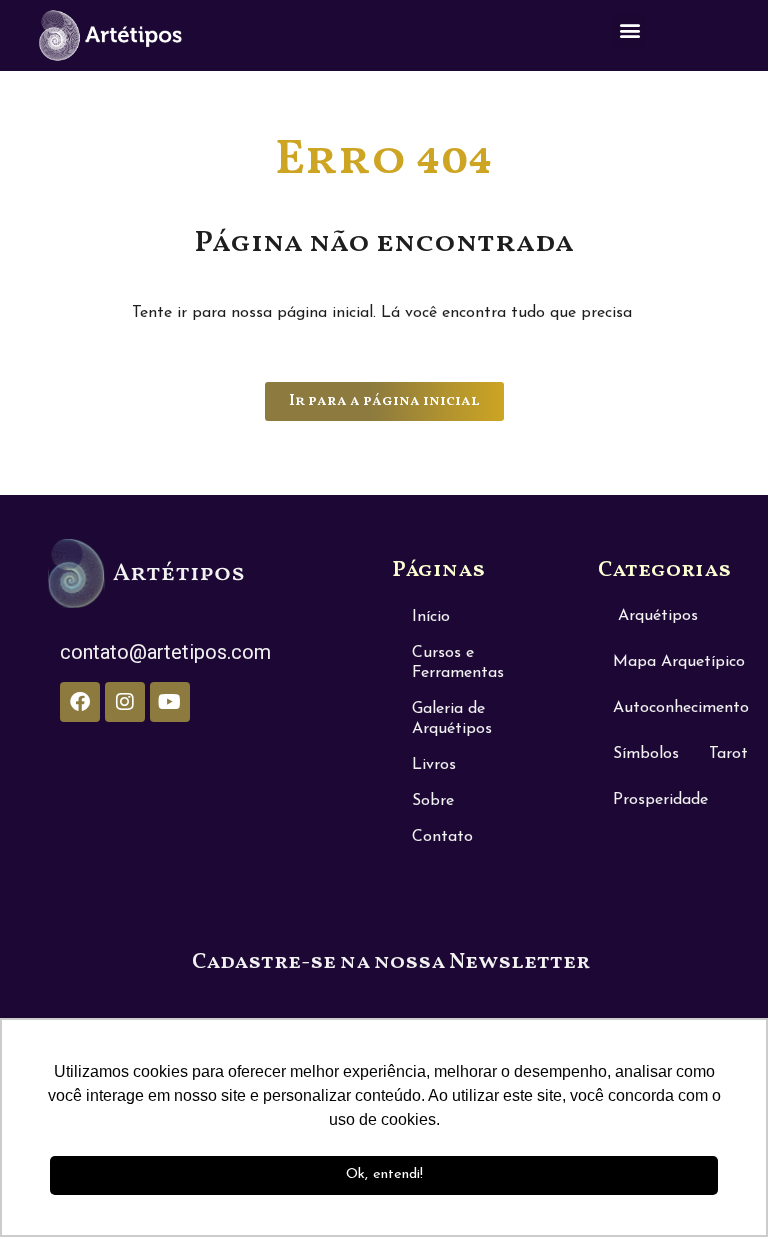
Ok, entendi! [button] (384, 1174)
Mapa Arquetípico (679, 662)
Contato (442, 837)
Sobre (433, 801)
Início (431, 617)
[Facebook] (80, 702)
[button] (629, 30)
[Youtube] (170, 702)
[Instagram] (125, 702)
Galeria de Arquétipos (452, 719)
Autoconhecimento (681, 708)
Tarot (728, 754)
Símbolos (646, 754)
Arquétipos (658, 616)
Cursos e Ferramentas (458, 663)
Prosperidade (660, 800)
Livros (434, 765)
